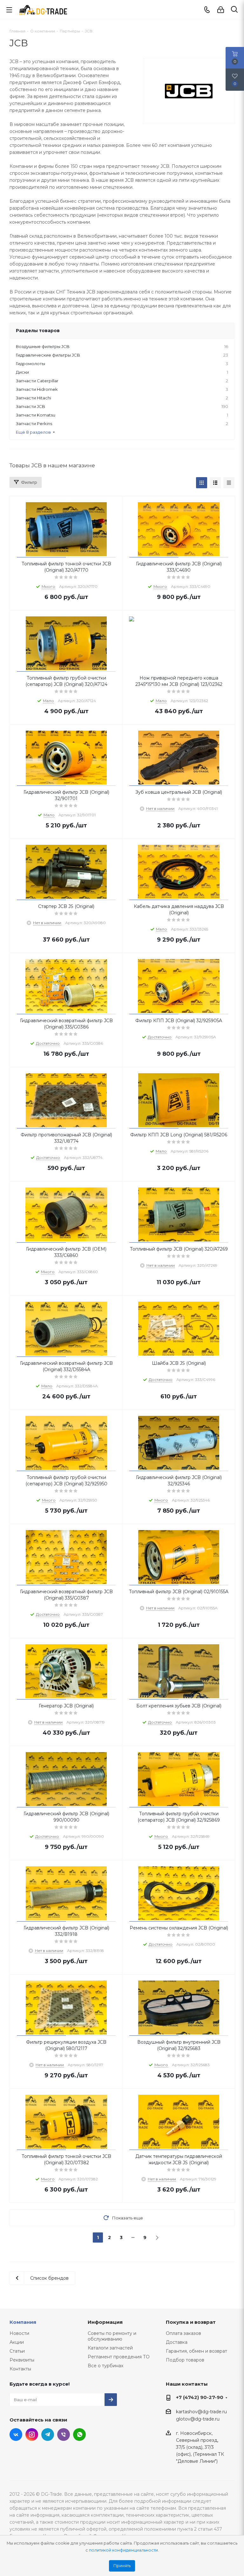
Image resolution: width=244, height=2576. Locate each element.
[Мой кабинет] (221, 10)
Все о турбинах (105, 2366)
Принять (122, 2566)
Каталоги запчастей (110, 2348)
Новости (19, 2333)
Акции (17, 2342)
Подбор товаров (185, 2360)
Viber (64, 2435)
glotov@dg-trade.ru (198, 2419)
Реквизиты (22, 2360)
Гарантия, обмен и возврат (197, 2351)
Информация (105, 2322)
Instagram (32, 2435)
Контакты (20, 2369)
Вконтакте (16, 2435)
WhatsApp (79, 2435)
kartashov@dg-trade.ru (201, 2412)
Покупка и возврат (191, 2322)
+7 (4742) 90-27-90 (200, 2397)
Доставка (177, 2342)
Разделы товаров (38, 331)
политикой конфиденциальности (123, 2550)
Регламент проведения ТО (119, 2357)
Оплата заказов (183, 2333)
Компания (23, 2322)
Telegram (48, 2435)
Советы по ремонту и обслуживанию (112, 2336)
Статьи (17, 2351)
